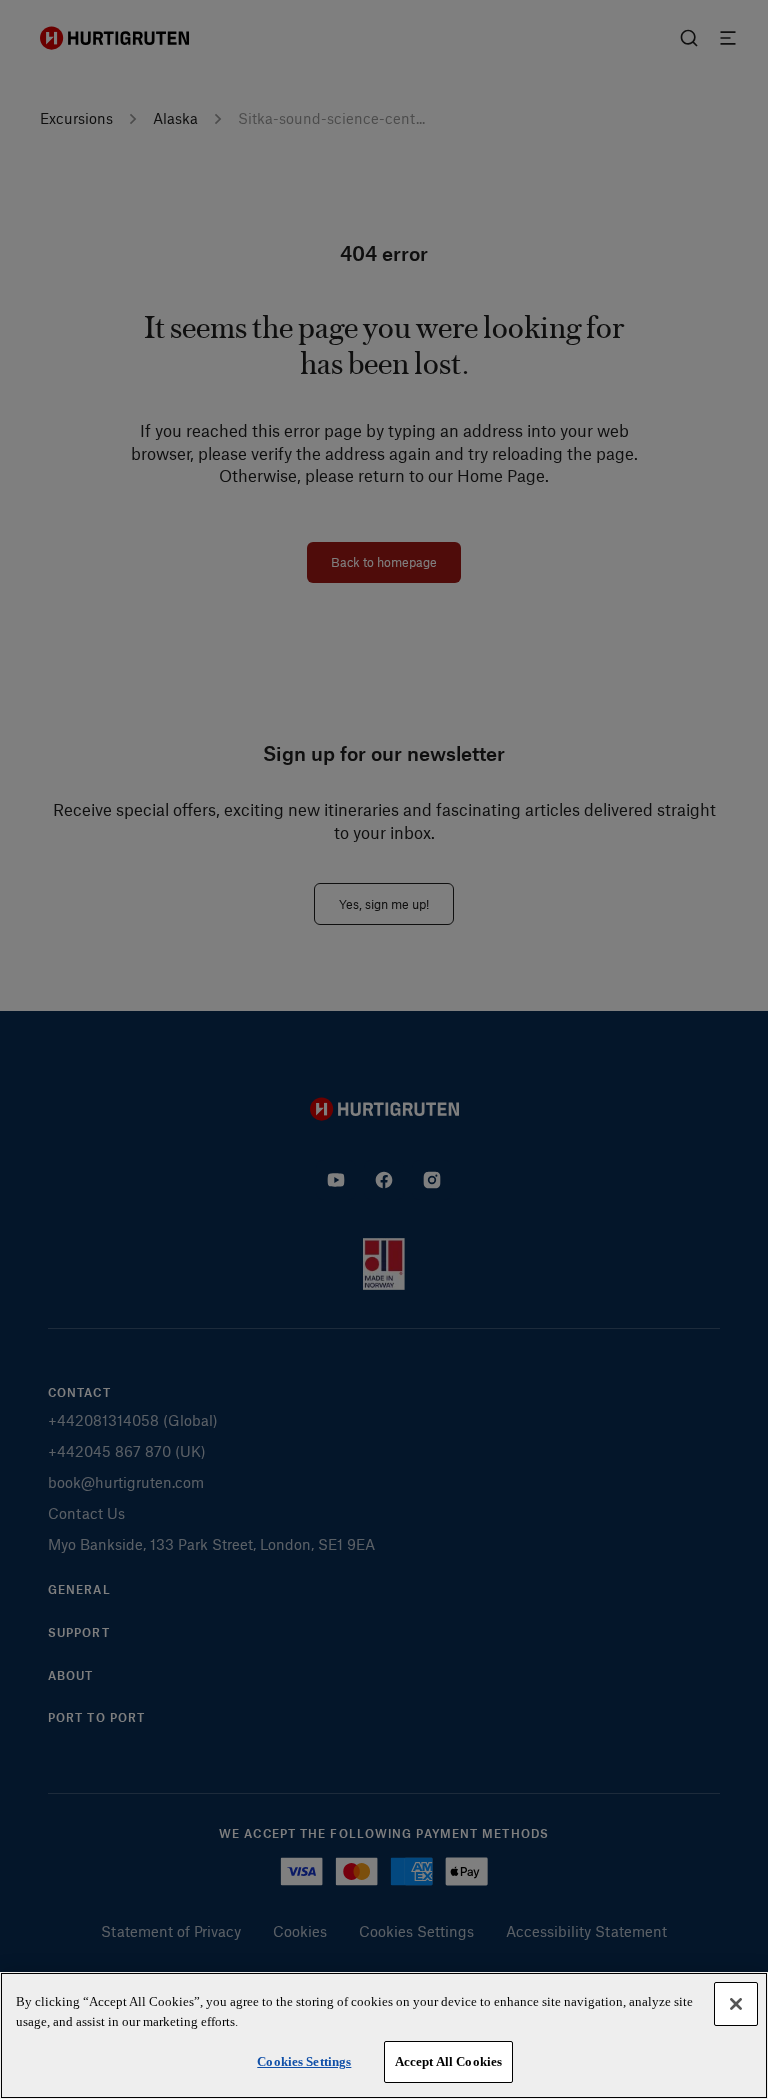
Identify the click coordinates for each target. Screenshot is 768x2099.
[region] (384, 2035)
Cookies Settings (304, 2061)
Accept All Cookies (448, 2061)
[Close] (736, 2004)
